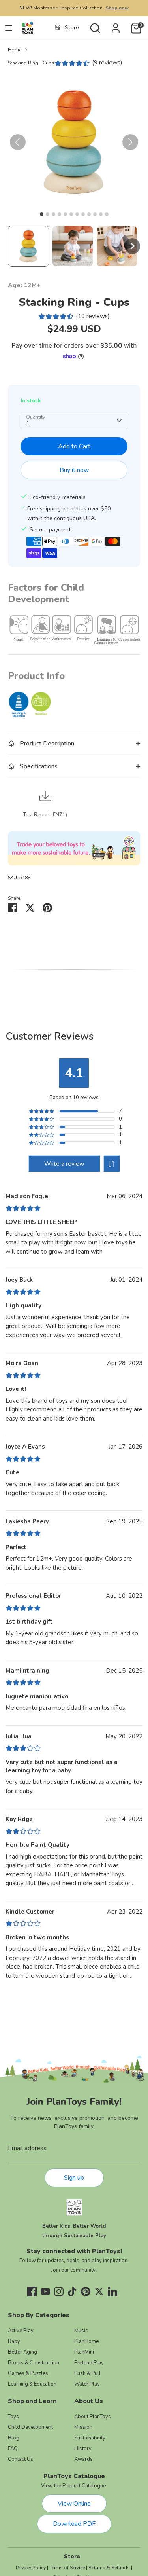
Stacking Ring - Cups (31, 63)
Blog (14, 2438)
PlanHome (86, 2341)
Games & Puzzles (28, 2373)
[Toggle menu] (9, 28)
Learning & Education (32, 2384)
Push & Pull (87, 2373)
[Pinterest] (86, 2291)
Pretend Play (89, 2363)
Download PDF (74, 2524)
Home (15, 50)
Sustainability (90, 2438)
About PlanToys (93, 2417)
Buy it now (74, 470)
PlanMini (84, 2352)
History (83, 2449)
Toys (13, 2417)
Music (81, 2331)
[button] (28, 246)
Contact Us (21, 2459)
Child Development (30, 2427)
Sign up (74, 2178)
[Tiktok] (72, 2291)
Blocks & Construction (34, 2363)
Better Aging (22, 2352)
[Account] (116, 25)
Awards (83, 2459)
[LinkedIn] (112, 2291)
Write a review (64, 1164)
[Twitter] (99, 2291)
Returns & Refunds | (110, 2568)
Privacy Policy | (32, 2568)
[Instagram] (59, 2291)
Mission (83, 2427)
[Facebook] (32, 2291)
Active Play (21, 2331)
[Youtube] (45, 2291)
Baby (14, 2341)
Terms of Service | (68, 2568)
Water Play (87, 2384)
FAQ (13, 2449)
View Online (74, 2504)
